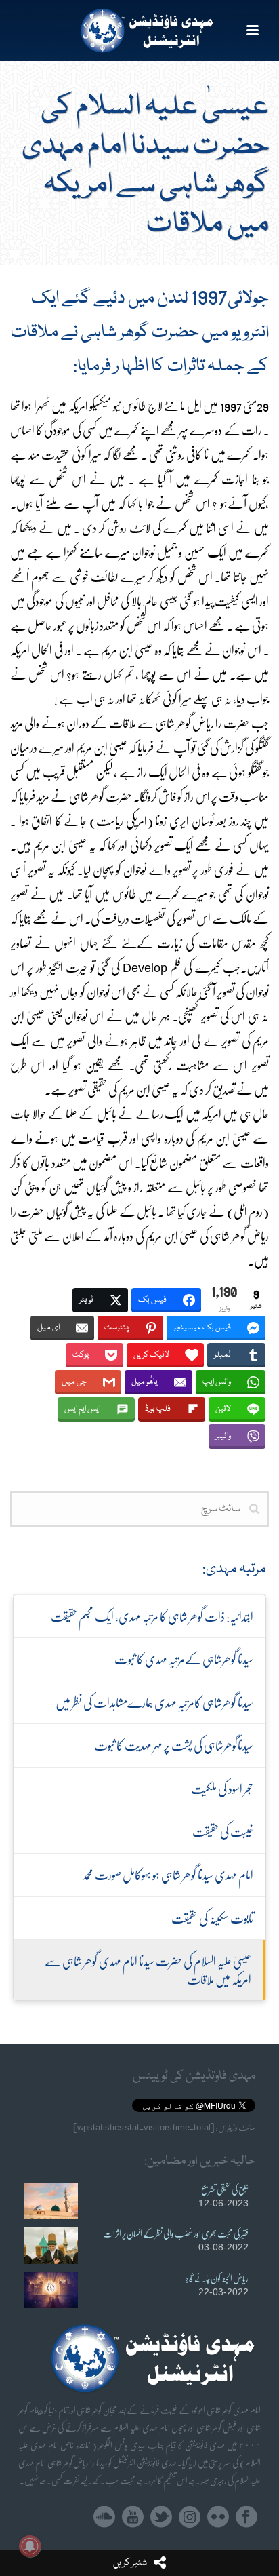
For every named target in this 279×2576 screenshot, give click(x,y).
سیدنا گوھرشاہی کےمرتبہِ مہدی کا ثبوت (184, 1659)
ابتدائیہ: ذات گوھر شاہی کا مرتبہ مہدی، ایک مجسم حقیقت (152, 1616)
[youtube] (133, 2517)
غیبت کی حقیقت (223, 1831)
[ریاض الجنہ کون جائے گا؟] (51, 2290)
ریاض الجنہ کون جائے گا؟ (217, 2278)
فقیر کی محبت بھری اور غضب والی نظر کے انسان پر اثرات (176, 2233)
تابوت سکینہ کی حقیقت (212, 1918)
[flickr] (218, 2517)
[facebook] (246, 2517)
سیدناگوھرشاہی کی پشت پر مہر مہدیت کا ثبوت (174, 1745)
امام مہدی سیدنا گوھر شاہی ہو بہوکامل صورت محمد (168, 1874)
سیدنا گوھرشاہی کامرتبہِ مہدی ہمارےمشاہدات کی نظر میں (154, 1702)
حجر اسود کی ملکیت (222, 1788)
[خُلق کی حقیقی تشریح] (51, 2201)
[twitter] (161, 2517)
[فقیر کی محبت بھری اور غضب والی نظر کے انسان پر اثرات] (51, 2245)
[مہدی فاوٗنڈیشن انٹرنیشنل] (140, 31)
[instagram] (190, 2517)
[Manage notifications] (30, 2546)
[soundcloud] (104, 2517)
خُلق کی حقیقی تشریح (225, 2189)
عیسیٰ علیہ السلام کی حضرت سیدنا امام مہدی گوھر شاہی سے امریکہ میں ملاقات (148, 1970)
